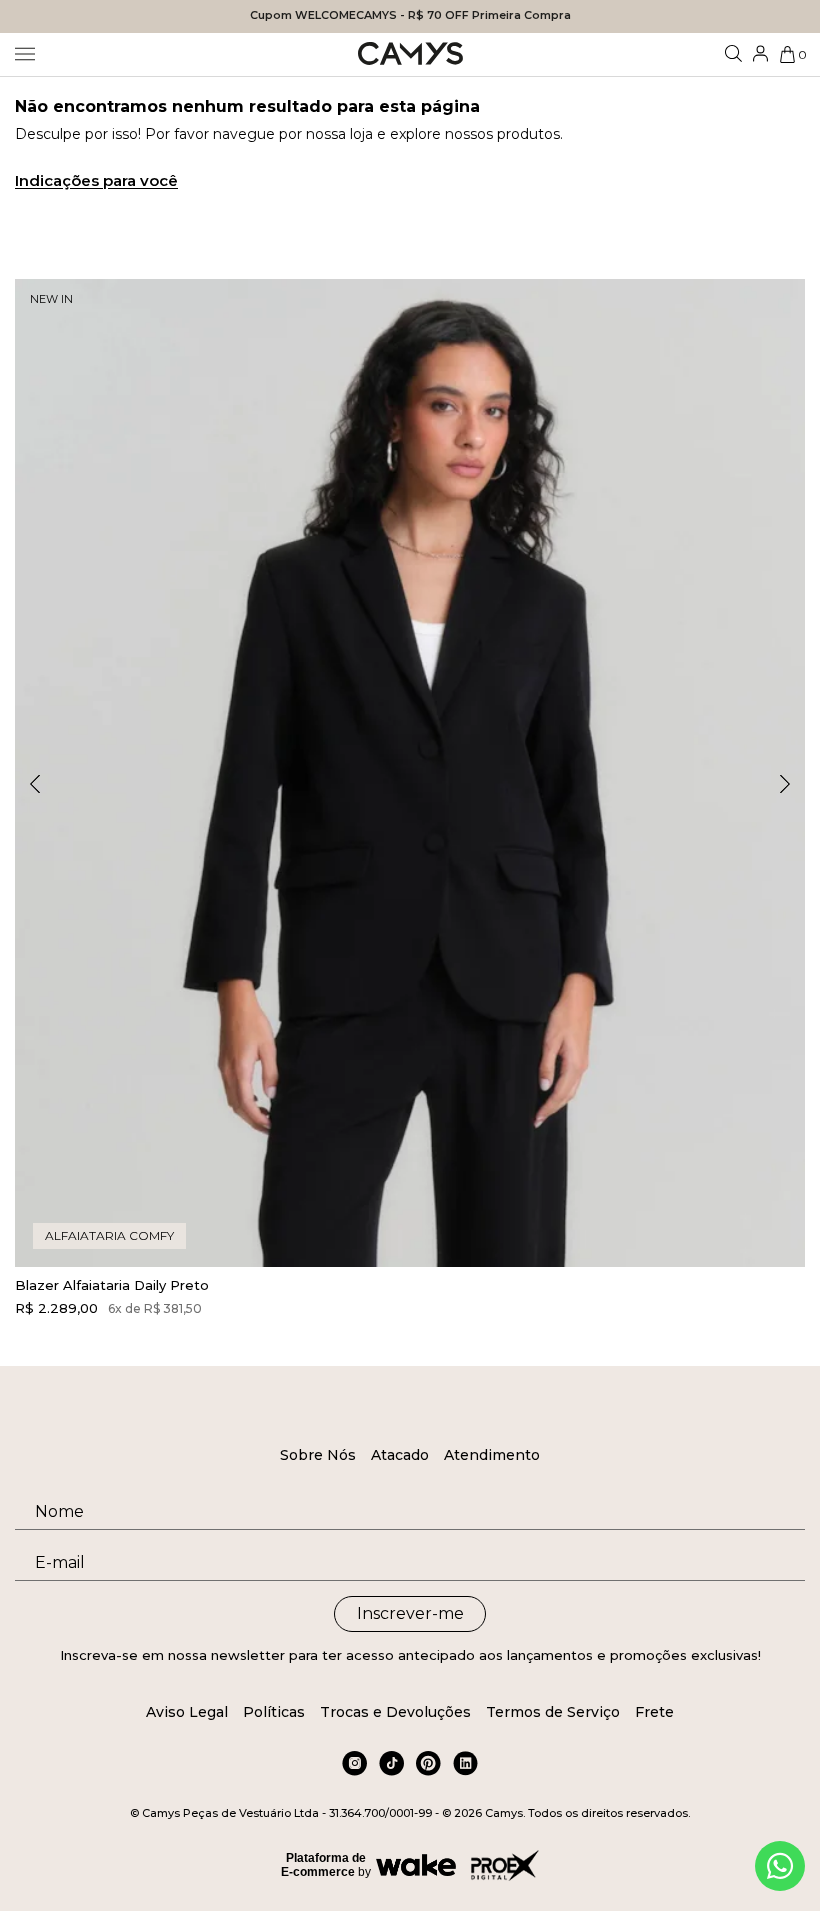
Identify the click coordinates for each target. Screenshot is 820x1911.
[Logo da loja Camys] (410, 54)
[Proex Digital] (505, 1865)
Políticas (274, 1712)
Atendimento (492, 1455)
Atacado (400, 1455)
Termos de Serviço (553, 1712)
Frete (654, 1712)
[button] (785, 784)
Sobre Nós (318, 1455)
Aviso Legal (187, 1712)
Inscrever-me (410, 1613)
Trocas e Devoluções (395, 1712)
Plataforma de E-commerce (323, 1865)
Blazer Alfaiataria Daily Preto (112, 1285)
